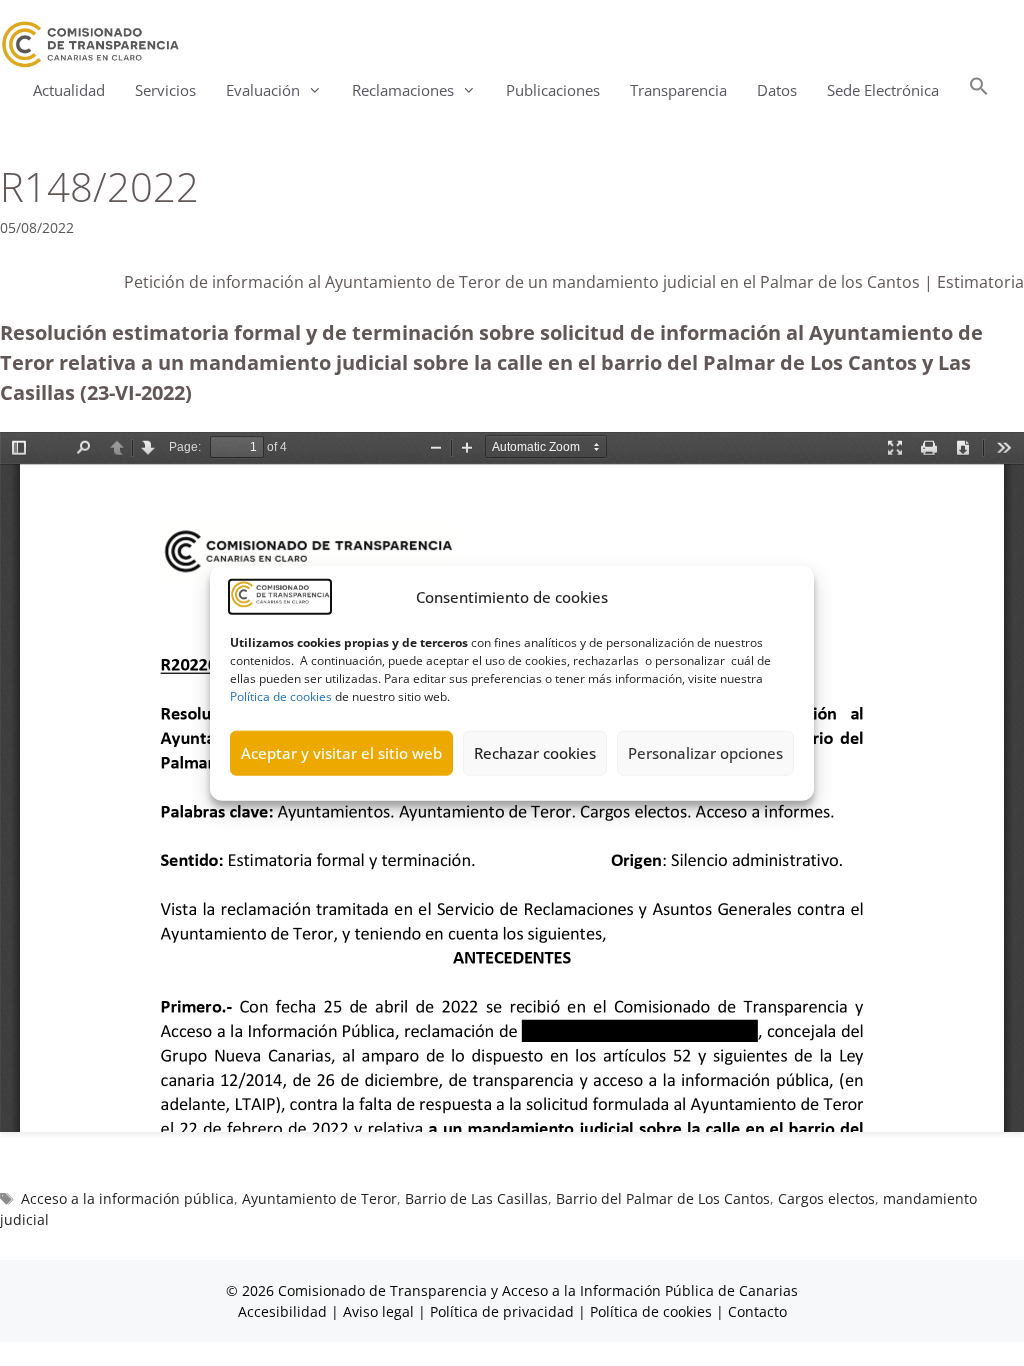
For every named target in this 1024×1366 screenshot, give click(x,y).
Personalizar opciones (705, 753)
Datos (777, 90)
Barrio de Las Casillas (476, 1198)
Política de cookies (281, 695)
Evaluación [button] (263, 90)
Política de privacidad (502, 1311)
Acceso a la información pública (127, 1198)
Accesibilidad (284, 1311)
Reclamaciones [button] (403, 90)
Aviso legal (378, 1311)
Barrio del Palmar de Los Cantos (663, 1198)
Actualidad (69, 90)
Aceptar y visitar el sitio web (341, 753)
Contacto (757, 1311)
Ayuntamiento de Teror (319, 1198)
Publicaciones (553, 90)
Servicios (165, 90)
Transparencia (678, 90)
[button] (979, 90)
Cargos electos (826, 1198)
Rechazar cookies (535, 753)
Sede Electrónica (883, 90)
